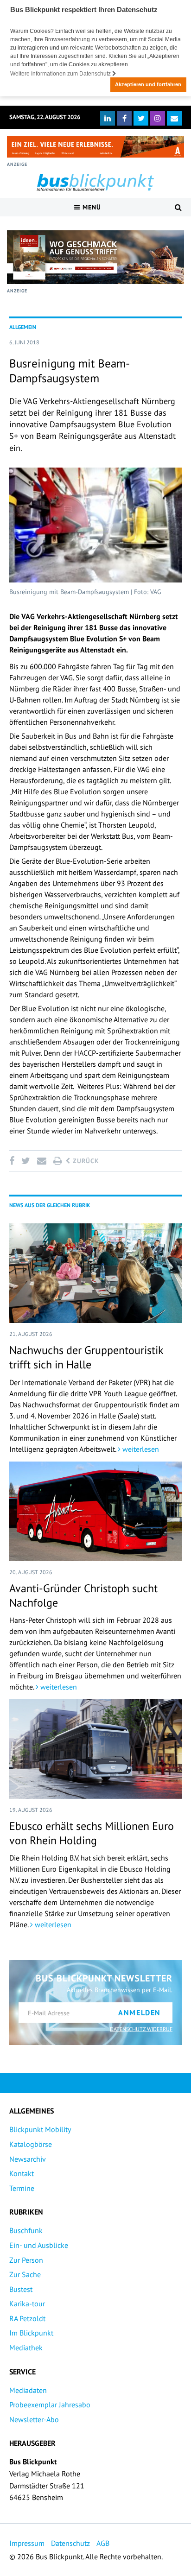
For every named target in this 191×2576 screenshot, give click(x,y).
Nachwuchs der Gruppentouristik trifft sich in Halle (86, 1357)
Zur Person (26, 2260)
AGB (103, 2543)
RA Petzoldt (27, 2318)
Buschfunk (26, 2230)
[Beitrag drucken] (57, 1161)
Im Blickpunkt (31, 2333)
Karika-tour (27, 2304)
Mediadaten (28, 2390)
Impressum (27, 2543)
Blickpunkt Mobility (40, 2129)
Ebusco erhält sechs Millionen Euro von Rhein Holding (92, 1833)
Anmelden (140, 2013)
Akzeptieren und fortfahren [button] (148, 84)
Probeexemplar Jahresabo (50, 2405)
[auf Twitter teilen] (25, 1161)
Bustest (21, 2289)
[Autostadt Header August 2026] (95, 147)
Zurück (85, 1161)
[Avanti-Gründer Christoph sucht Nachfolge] (95, 1511)
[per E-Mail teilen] (41, 1161)
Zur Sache (25, 2274)
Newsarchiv (28, 2159)
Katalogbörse (31, 2144)
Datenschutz (70, 2543)
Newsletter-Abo (34, 2419)
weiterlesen (140, 1449)
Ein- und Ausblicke (39, 2245)
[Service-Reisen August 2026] (95, 257)
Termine (22, 2188)
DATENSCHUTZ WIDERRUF (141, 2029)
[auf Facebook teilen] (13, 1161)
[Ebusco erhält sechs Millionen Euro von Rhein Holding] (95, 1749)
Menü (91, 207)
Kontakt (22, 2173)
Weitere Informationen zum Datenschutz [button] (61, 74)
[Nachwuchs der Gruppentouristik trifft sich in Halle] (95, 1273)
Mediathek (26, 2348)
